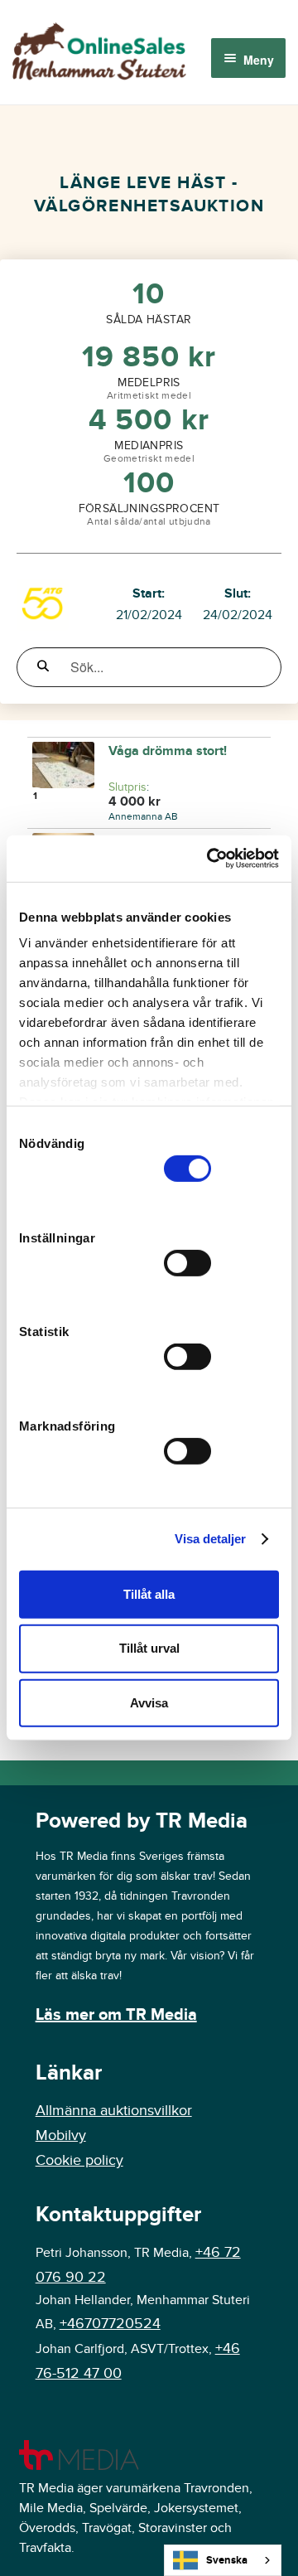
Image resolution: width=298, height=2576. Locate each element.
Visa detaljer (210, 1539)
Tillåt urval (149, 1648)
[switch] (187, 1262)
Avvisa (149, 1703)
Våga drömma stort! (168, 751)
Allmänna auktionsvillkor (114, 2111)
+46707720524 (110, 2324)
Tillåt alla (149, 1593)
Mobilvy (61, 2135)
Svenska (227, 2560)
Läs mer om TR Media (116, 2015)
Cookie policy (79, 2160)
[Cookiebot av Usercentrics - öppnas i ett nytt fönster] (210, 859)
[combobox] (223, 2560)
